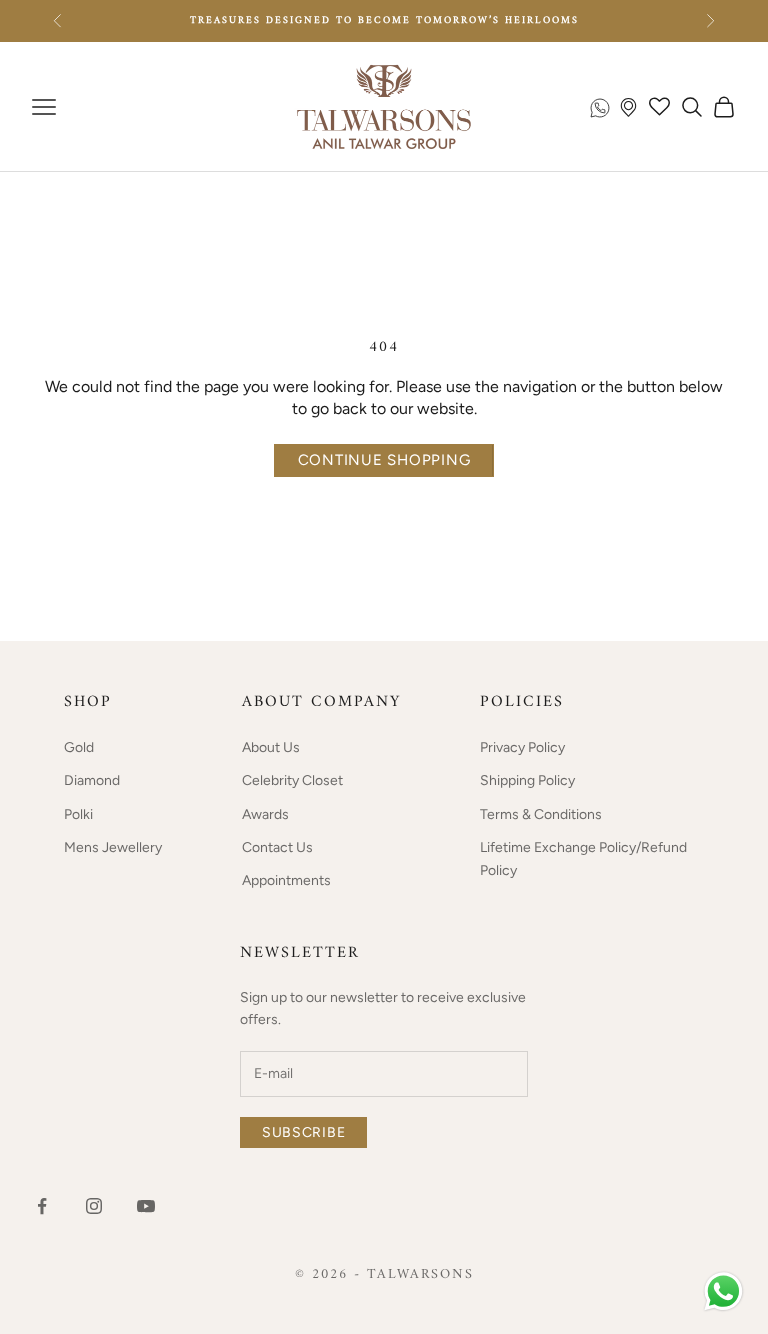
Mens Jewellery (113, 847)
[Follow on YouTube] (146, 1206)
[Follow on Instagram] (94, 1206)
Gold (79, 747)
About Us (271, 747)
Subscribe (303, 1132)
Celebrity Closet (292, 780)
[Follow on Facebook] (42, 1206)
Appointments (286, 880)
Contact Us (277, 847)
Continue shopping (384, 460)
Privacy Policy (522, 747)
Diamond (92, 780)
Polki (78, 814)
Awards (265, 814)
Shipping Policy (527, 780)
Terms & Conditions (541, 814)
